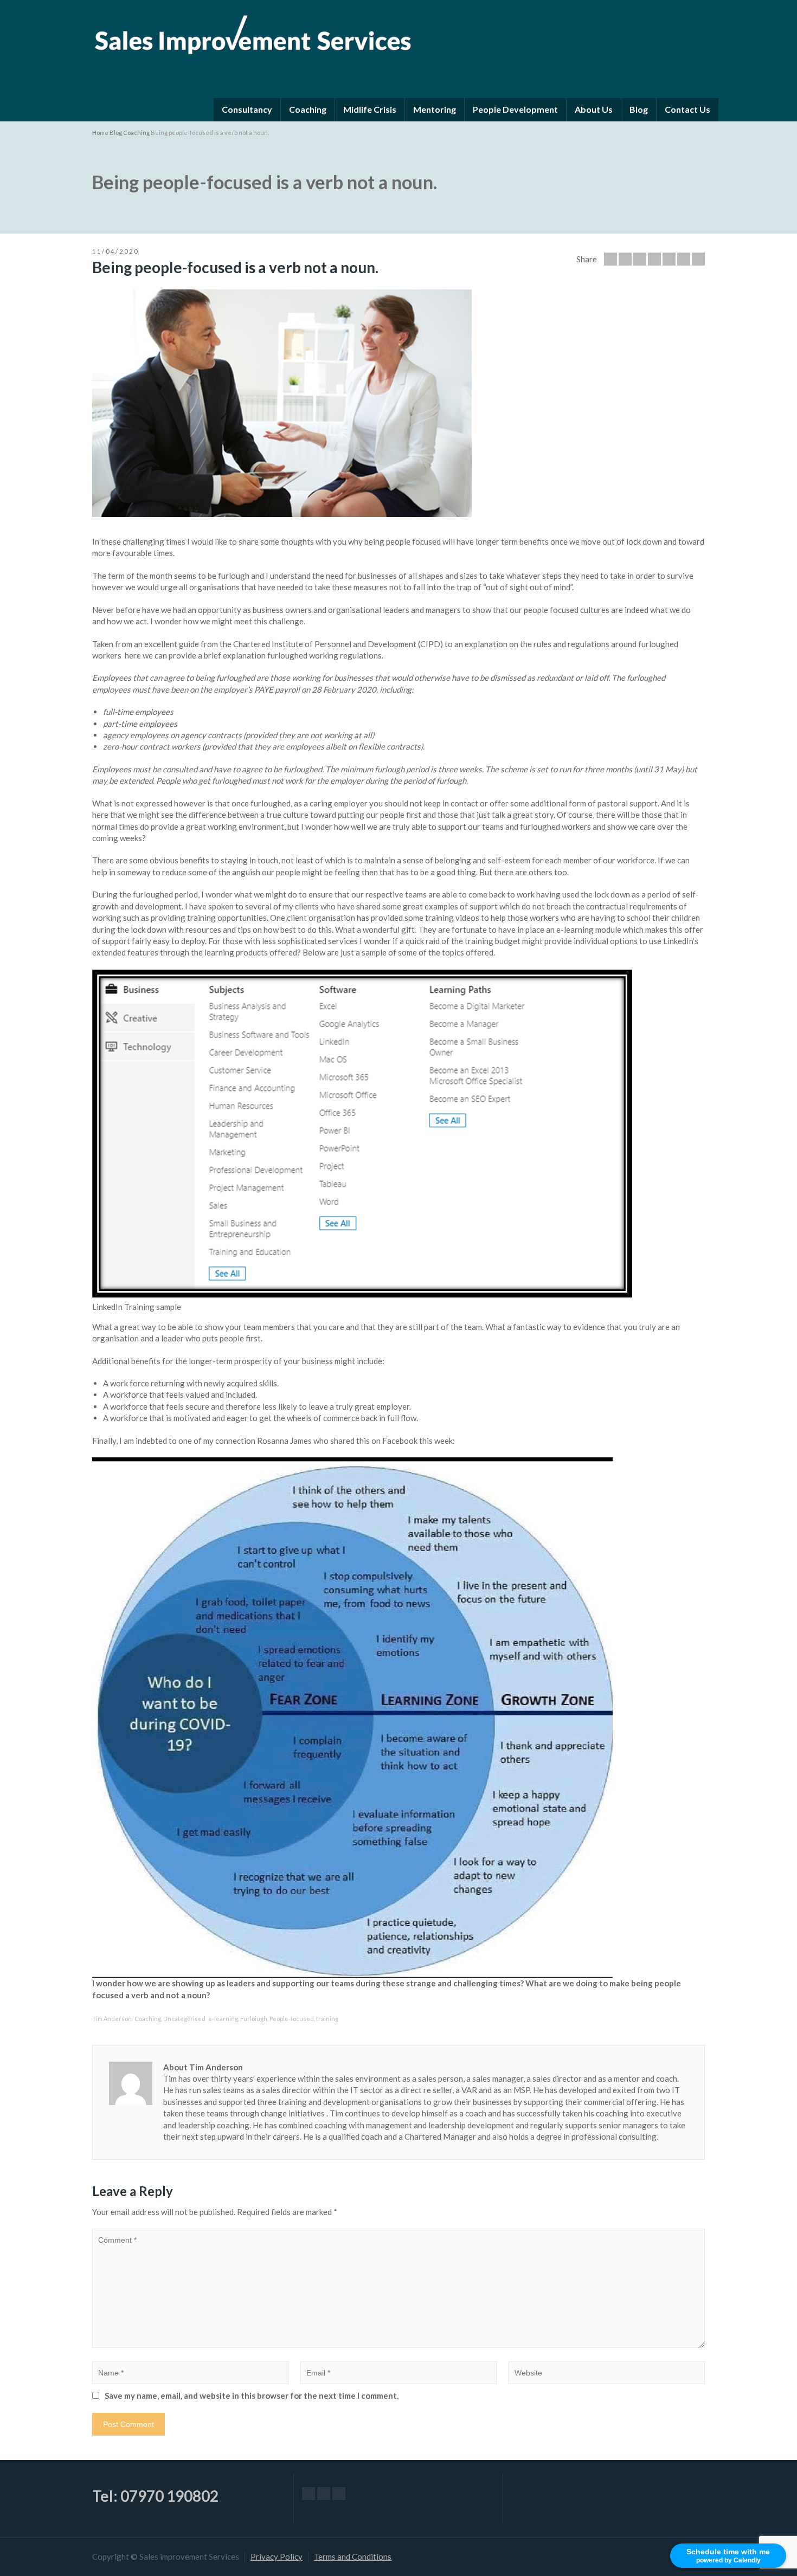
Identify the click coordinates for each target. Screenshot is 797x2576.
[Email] (610, 259)
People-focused (292, 2019)
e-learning (223, 2019)
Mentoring (435, 109)
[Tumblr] (684, 259)
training (327, 2019)
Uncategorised (184, 2019)
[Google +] (654, 259)
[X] (324, 2494)
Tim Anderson (112, 2019)
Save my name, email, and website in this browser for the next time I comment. (252, 2396)
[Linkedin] (698, 259)
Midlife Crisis (370, 109)
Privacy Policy (277, 2556)
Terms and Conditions (353, 2556)
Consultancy (247, 109)
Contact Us (687, 109)
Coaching (308, 109)
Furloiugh (254, 2019)
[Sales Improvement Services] (252, 32)
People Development (515, 109)
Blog (639, 109)
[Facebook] (640, 259)
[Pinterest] (669, 259)
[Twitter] (625, 259)
